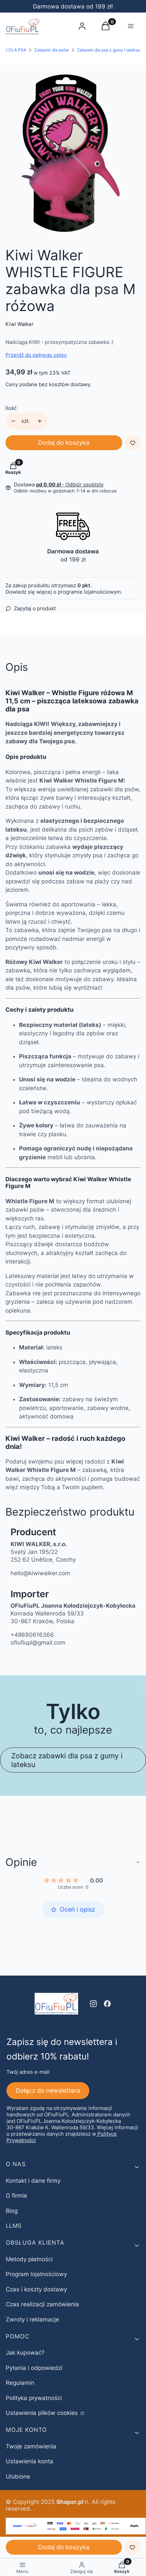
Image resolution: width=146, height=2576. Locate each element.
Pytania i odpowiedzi (34, 2368)
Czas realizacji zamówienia (42, 2304)
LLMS (14, 2226)
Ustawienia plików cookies (43, 2413)
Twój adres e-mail (28, 2072)
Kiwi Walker (20, 324)
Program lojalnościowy (36, 2274)
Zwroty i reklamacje (32, 2319)
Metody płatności (29, 2259)
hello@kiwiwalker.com (40, 1573)
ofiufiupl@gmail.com (38, 1643)
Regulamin (20, 2383)
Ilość (11, 408)
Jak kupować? (25, 2353)
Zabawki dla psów (52, 50)
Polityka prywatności (34, 2398)
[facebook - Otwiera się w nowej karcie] (107, 2004)
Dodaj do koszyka (64, 443)
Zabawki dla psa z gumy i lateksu (109, 50)
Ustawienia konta (30, 2461)
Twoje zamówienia (31, 2446)
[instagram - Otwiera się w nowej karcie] (93, 2004)
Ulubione (18, 2476)
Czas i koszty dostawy (36, 2289)
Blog (12, 2211)
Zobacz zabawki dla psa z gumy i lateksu (67, 1760)
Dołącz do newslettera (48, 2090)
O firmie (16, 2196)
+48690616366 (32, 1635)
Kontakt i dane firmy (33, 2181)
